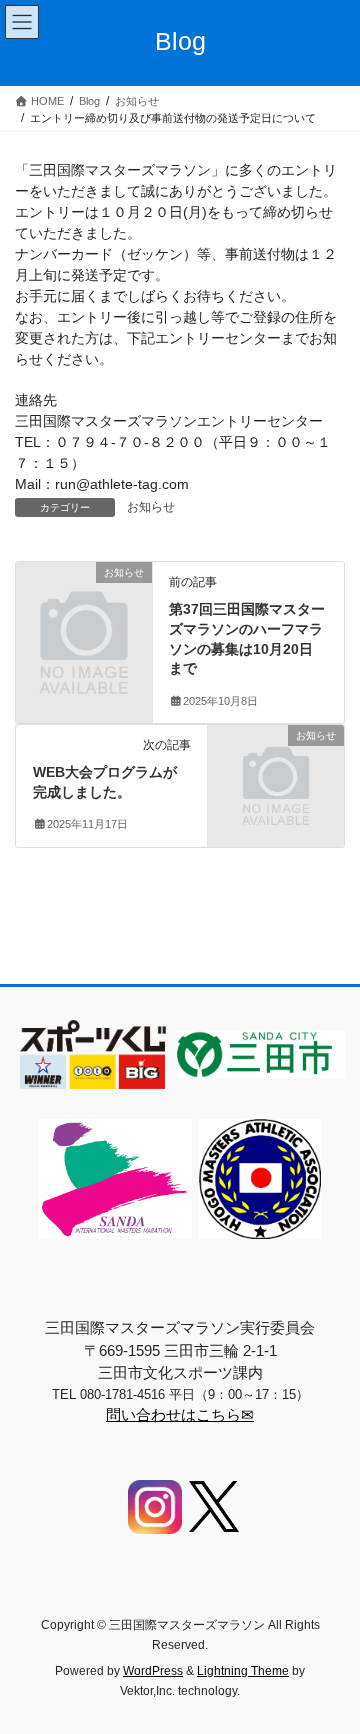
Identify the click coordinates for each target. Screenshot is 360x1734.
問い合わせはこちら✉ (180, 1414)
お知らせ (151, 507)
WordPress (153, 1671)
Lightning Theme (243, 1671)
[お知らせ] (84, 603)
